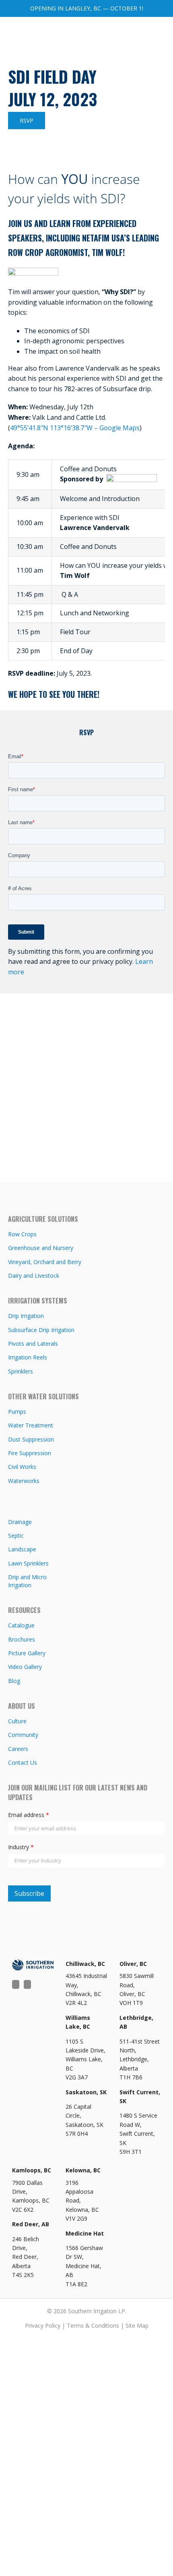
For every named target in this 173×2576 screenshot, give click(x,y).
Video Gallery (25, 1667)
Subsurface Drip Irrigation (41, 1330)
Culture (17, 1721)
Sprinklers (21, 1371)
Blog (14, 1681)
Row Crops (22, 1234)
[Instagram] (27, 1984)
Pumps (17, 1412)
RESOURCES (24, 1610)
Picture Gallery (27, 1653)
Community (23, 1735)
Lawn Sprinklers (28, 1563)
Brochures (22, 1639)
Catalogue (21, 1625)
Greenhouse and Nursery (41, 1248)
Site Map (137, 2325)
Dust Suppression (31, 1439)
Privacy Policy (43, 2325)
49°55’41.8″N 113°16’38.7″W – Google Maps (75, 428)
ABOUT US (22, 1706)
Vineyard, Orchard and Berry (45, 1262)
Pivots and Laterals (33, 1344)
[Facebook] (16, 1984)
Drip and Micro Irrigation (27, 1581)
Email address (29, 1815)
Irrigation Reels (28, 1357)
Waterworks (24, 1481)
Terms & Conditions (93, 2325)
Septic (16, 1535)
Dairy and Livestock (34, 1276)
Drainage (20, 1522)
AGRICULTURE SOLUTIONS (43, 1219)
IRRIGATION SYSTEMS (38, 1301)
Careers (18, 1749)
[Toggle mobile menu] (158, 35)
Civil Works (22, 1467)
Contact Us (23, 1762)
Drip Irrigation (26, 1316)
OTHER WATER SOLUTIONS (43, 1396)
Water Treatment (31, 1425)
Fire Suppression (30, 1453)
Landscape (22, 1549)
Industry (21, 1847)
